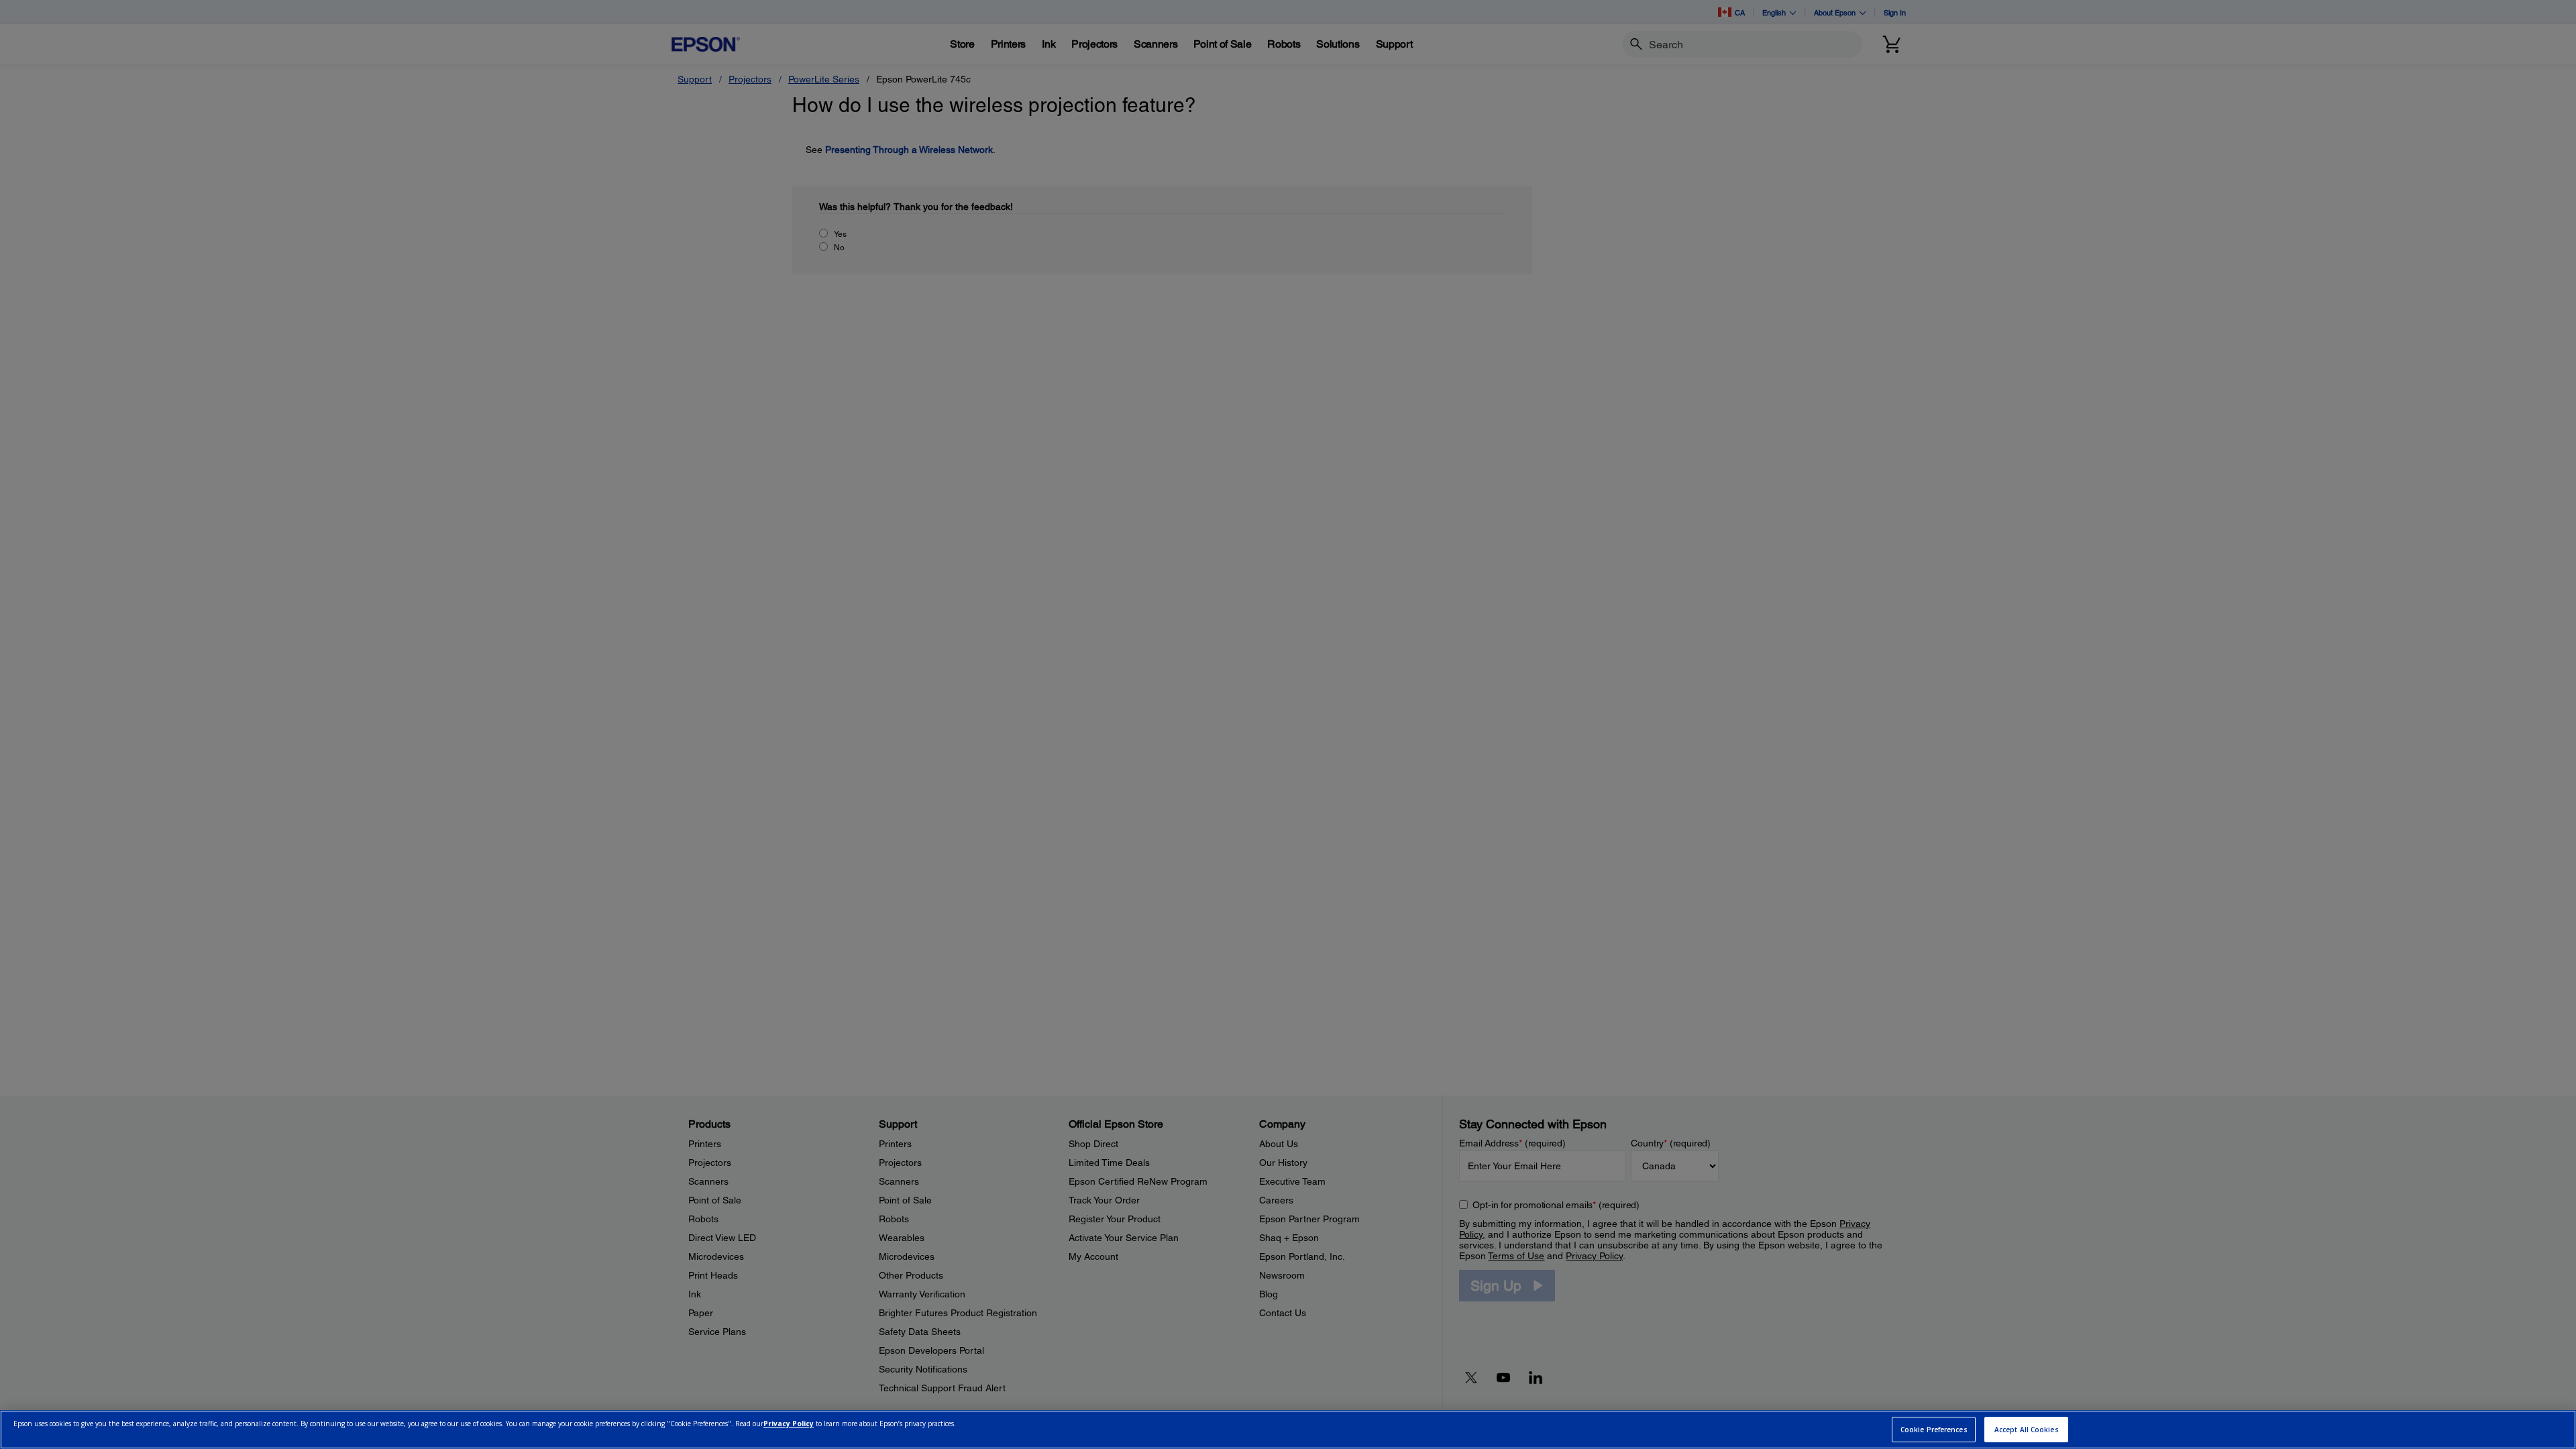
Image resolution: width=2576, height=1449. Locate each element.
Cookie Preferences (1934, 1430)
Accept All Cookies (2027, 1430)
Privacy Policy (789, 1424)
